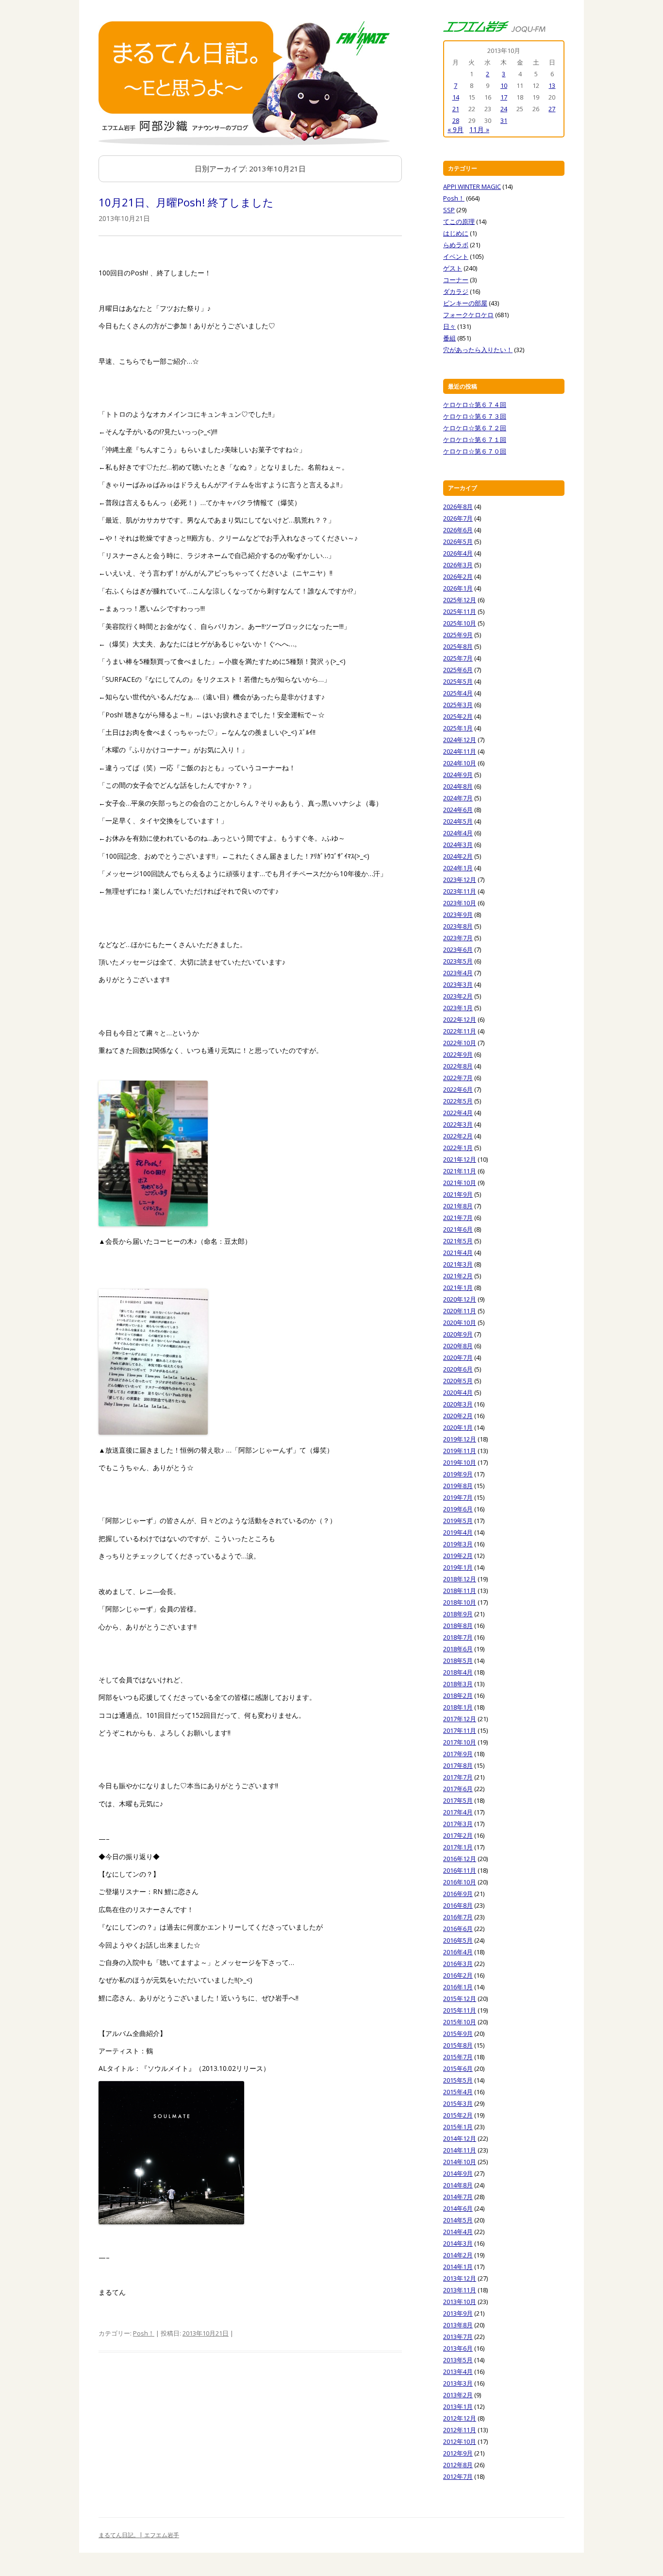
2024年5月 (458, 821)
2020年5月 (458, 1381)
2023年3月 (458, 984)
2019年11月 (460, 1451)
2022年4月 (458, 1113)
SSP (449, 210)
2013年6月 (458, 2348)
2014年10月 (460, 2162)
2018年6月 (458, 1649)
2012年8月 (458, 2465)
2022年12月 (460, 1019)
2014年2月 (458, 2255)
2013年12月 (460, 2278)
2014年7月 (458, 2197)
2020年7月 (458, 1357)
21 (456, 109)
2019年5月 (458, 1521)
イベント (456, 256)
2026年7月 (458, 518)
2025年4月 (458, 693)
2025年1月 (458, 728)
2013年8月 (458, 2325)
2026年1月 (458, 588)
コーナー (456, 280)
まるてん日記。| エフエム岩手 (139, 2535)
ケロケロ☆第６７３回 (475, 416)
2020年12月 (460, 1299)
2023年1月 (458, 1008)
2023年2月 (458, 996)
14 (456, 97)
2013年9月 (458, 2313)
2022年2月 (458, 1136)
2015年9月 (458, 2034)
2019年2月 (458, 1556)
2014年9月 (458, 2173)
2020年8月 (458, 1346)
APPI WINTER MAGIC (472, 186)
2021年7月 (458, 1218)
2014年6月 (458, 2208)
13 (552, 85)
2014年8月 (458, 2185)
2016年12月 (460, 1859)
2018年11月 (460, 1591)
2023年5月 (458, 961)
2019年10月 (460, 1462)
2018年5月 (458, 1661)
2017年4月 (458, 1812)
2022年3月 (458, 1124)
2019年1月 (458, 1567)
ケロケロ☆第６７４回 (475, 405)
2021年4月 (458, 1253)
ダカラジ (456, 291)
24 (504, 109)
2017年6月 (458, 1789)
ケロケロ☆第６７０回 (475, 451)
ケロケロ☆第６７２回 (475, 428)
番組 (449, 338)
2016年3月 (458, 1964)
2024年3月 (458, 845)
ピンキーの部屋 (465, 303)
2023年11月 (460, 891)
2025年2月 (458, 716)
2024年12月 (460, 740)
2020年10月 (460, 1322)
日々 (449, 326)
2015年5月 (458, 2080)
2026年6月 (458, 530)
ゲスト (453, 268)
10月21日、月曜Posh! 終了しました (186, 202)
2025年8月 (458, 646)
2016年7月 (458, 1917)
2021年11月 (460, 1171)
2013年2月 (458, 2395)
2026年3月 (458, 565)
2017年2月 (458, 1835)
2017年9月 (458, 1754)
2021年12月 (460, 1159)
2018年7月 (458, 1637)
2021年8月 (458, 1206)
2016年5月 (458, 1940)
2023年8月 (458, 926)
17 (504, 97)
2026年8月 (458, 507)
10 (504, 85)
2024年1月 (458, 868)
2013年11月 (460, 2290)
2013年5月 (458, 2360)
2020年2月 (458, 1416)
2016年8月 (458, 1905)
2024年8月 (458, 786)
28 (456, 120)
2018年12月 (460, 1579)
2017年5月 (458, 1800)
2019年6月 (458, 1509)
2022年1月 (458, 1148)
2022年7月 (458, 1078)
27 (552, 109)
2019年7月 (458, 1497)
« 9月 (456, 129)
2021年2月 (458, 1276)
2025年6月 (458, 670)
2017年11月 (460, 1730)
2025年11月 (460, 611)
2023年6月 (458, 949)
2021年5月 (458, 1241)
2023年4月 (458, 973)
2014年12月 (460, 2138)
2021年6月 (458, 1229)
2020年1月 (458, 1427)
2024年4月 (458, 833)
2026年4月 (458, 553)
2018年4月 (458, 1672)
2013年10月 (460, 2302)
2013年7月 (458, 2337)
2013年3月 (458, 2383)
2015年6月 (458, 2068)
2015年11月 (460, 2010)
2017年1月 (458, 1847)
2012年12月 (460, 2418)
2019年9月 (458, 1474)
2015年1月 (458, 2127)
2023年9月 (458, 915)
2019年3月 (458, 1544)
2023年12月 (460, 880)
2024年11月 (460, 751)
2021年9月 (458, 1194)
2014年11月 (460, 2150)
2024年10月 (460, 763)
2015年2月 (458, 2115)
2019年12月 (460, 1439)
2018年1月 (458, 1707)
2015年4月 (458, 2092)
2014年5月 (458, 2220)
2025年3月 (458, 705)
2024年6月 (458, 810)
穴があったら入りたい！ (478, 350)
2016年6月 (458, 1929)
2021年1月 (458, 1288)
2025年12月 (460, 600)
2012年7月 (458, 2476)
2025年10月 (460, 623)
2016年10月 (460, 1882)
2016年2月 (458, 1975)
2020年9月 (458, 1334)
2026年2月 (458, 576)
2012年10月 (460, 2441)
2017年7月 (458, 1777)
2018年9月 (458, 1614)
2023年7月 (458, 938)
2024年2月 (458, 856)
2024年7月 (458, 798)
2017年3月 (458, 1824)
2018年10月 (460, 1602)
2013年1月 (458, 2407)
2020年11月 (460, 1311)
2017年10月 (460, 1742)
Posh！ (144, 2333)
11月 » (479, 129)
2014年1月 (458, 2267)
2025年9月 (458, 635)
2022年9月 (458, 1054)
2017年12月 (460, 1719)
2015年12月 (460, 1999)
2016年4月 (458, 1952)
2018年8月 (458, 1626)
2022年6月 (458, 1089)
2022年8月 (458, 1066)
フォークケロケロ (468, 315)
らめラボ (456, 245)
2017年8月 (458, 1765)
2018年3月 (458, 1684)
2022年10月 (460, 1043)
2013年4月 (458, 2372)
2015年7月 (458, 2057)
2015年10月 (460, 2022)
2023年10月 (460, 903)
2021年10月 (460, 1183)
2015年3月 (458, 2103)
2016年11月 (460, 1870)
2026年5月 (458, 542)
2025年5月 (458, 681)
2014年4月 (458, 2232)
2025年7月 (458, 658)
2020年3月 (458, 1404)
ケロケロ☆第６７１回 (475, 440)
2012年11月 (460, 2430)
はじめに (456, 233)
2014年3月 (458, 2243)
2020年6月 (458, 1369)
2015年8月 (458, 2045)
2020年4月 (458, 1392)
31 (504, 120)
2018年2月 (458, 1695)
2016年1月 (458, 1987)
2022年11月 (460, 1031)
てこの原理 (459, 221)
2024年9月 (458, 775)
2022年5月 (458, 1101)
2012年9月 (458, 2453)
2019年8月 (458, 1486)
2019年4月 (458, 1532)
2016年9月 (458, 1894)
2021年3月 (458, 1264)
